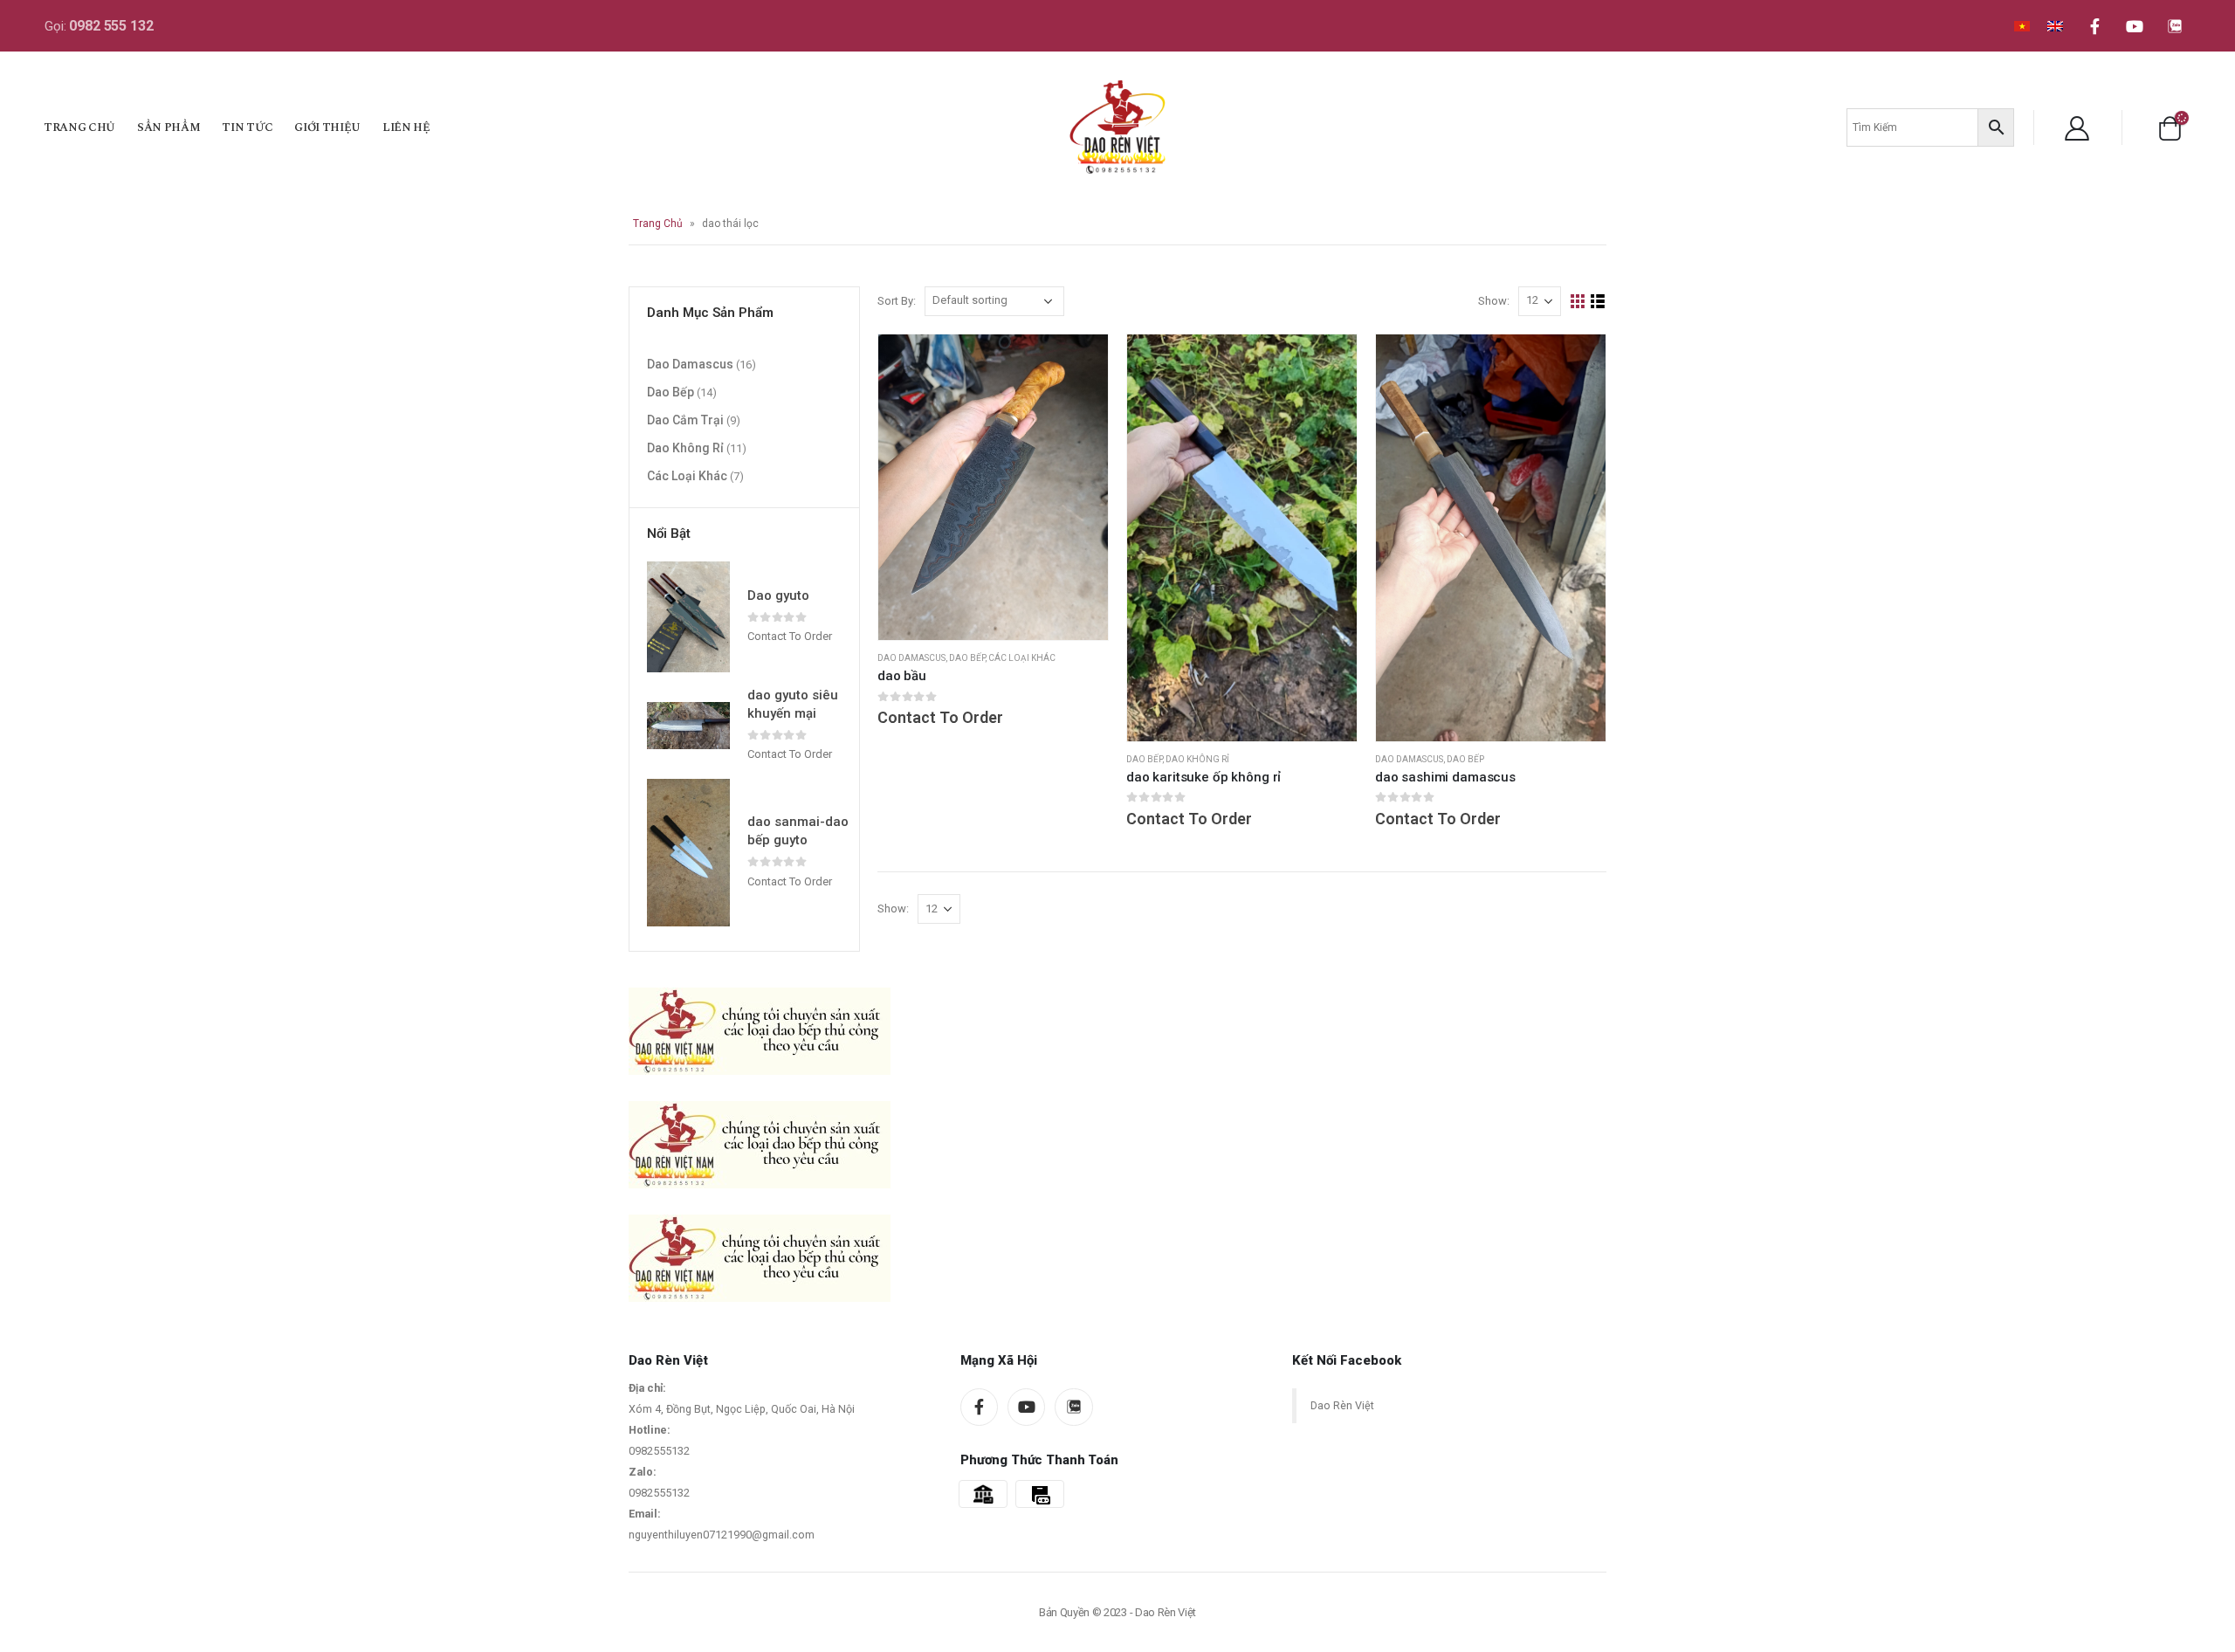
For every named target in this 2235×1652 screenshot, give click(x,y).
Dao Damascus (911, 658)
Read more (1328, 363)
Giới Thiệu (327, 127)
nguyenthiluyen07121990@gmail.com (722, 1535)
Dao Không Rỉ (1197, 759)
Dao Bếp (967, 658)
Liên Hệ (406, 127)
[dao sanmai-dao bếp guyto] (688, 852)
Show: (1494, 301)
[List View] (1598, 302)
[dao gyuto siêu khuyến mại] (688, 726)
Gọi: (99, 26)
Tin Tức (247, 127)
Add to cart (1079, 363)
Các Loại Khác (1022, 658)
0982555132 (659, 1451)
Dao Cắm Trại (685, 419)
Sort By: (897, 301)
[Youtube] (2135, 26)
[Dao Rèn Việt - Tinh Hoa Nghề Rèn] (1117, 127)
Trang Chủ (79, 127)
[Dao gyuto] (688, 617)
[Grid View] (1578, 302)
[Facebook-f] (2094, 26)
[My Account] (2077, 127)
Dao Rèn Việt (1342, 1405)
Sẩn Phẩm (168, 127)
